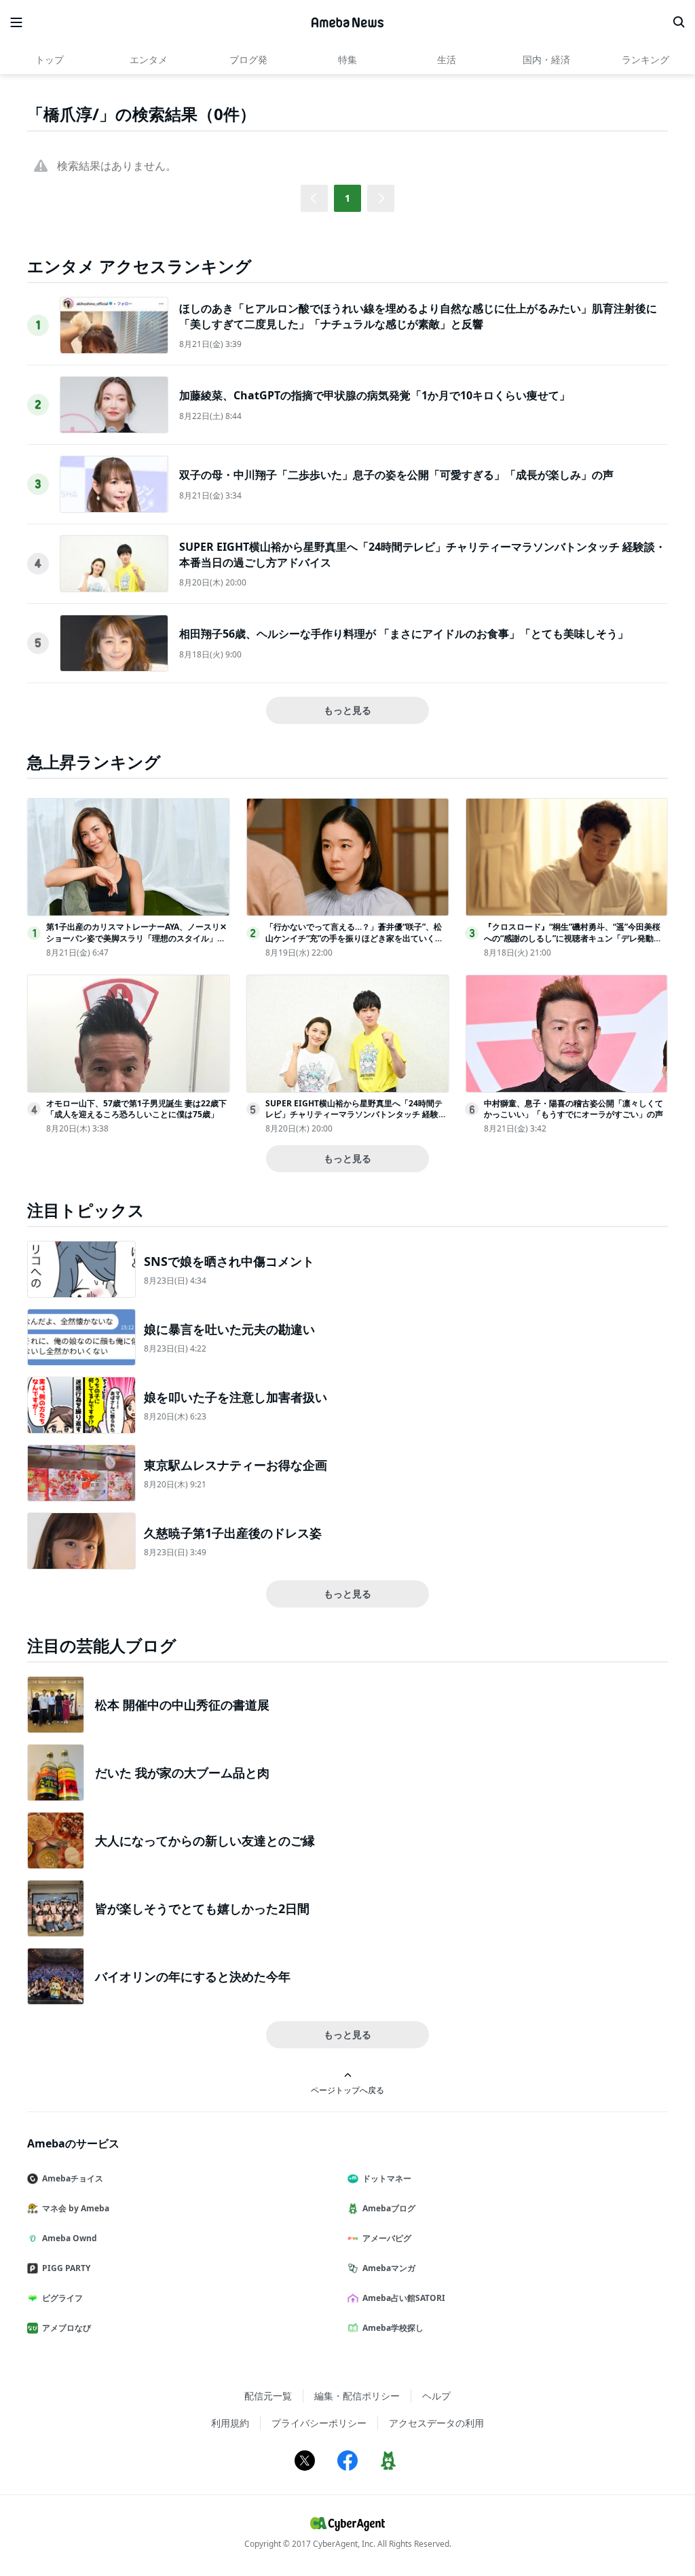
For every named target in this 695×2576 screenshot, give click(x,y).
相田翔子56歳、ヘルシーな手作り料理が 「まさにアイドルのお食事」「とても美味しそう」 (404, 634)
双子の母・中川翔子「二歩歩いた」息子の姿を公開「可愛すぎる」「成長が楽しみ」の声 (396, 475)
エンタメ (149, 59)
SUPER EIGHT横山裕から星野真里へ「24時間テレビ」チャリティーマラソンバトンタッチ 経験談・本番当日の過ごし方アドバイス (354, 1115)
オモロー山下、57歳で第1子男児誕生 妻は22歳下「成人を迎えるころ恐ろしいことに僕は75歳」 (136, 1109)
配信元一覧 (268, 2396)
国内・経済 (546, 59)
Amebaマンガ (389, 2268)
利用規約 (230, 2423)
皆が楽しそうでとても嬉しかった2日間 (202, 1908)
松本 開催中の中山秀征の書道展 (182, 1705)
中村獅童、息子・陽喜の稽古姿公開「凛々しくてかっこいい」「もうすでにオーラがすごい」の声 (574, 1109)
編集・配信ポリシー (357, 2396)
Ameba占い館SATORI (404, 2298)
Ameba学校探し (393, 2328)
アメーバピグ (387, 2238)
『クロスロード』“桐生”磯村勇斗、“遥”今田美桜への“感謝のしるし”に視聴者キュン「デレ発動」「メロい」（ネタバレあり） (573, 938)
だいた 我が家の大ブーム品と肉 (182, 1773)
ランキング (645, 59)
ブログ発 (248, 59)
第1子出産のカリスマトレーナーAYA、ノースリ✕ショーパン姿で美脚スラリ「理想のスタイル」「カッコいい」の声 (136, 938)
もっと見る (347, 710)
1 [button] (347, 198)
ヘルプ (436, 2396)
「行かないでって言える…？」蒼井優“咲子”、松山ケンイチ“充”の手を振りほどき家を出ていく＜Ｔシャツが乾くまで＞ (354, 938)
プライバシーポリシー (319, 2423)
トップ (50, 59)
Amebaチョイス (73, 2178)
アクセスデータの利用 (436, 2423)
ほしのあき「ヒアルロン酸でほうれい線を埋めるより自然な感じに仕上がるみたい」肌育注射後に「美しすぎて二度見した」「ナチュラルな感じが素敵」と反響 (418, 316)
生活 (447, 59)
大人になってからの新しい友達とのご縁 (205, 1840)
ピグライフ (62, 2298)
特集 (347, 59)
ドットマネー (387, 2178)
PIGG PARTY (66, 2268)
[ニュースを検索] (679, 22)
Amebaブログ (389, 2208)
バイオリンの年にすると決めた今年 (193, 1976)
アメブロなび (67, 2328)
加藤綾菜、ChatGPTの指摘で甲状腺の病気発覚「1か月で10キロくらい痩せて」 (375, 395)
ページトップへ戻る (347, 2090)
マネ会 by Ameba (76, 2208)
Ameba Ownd (70, 2238)
